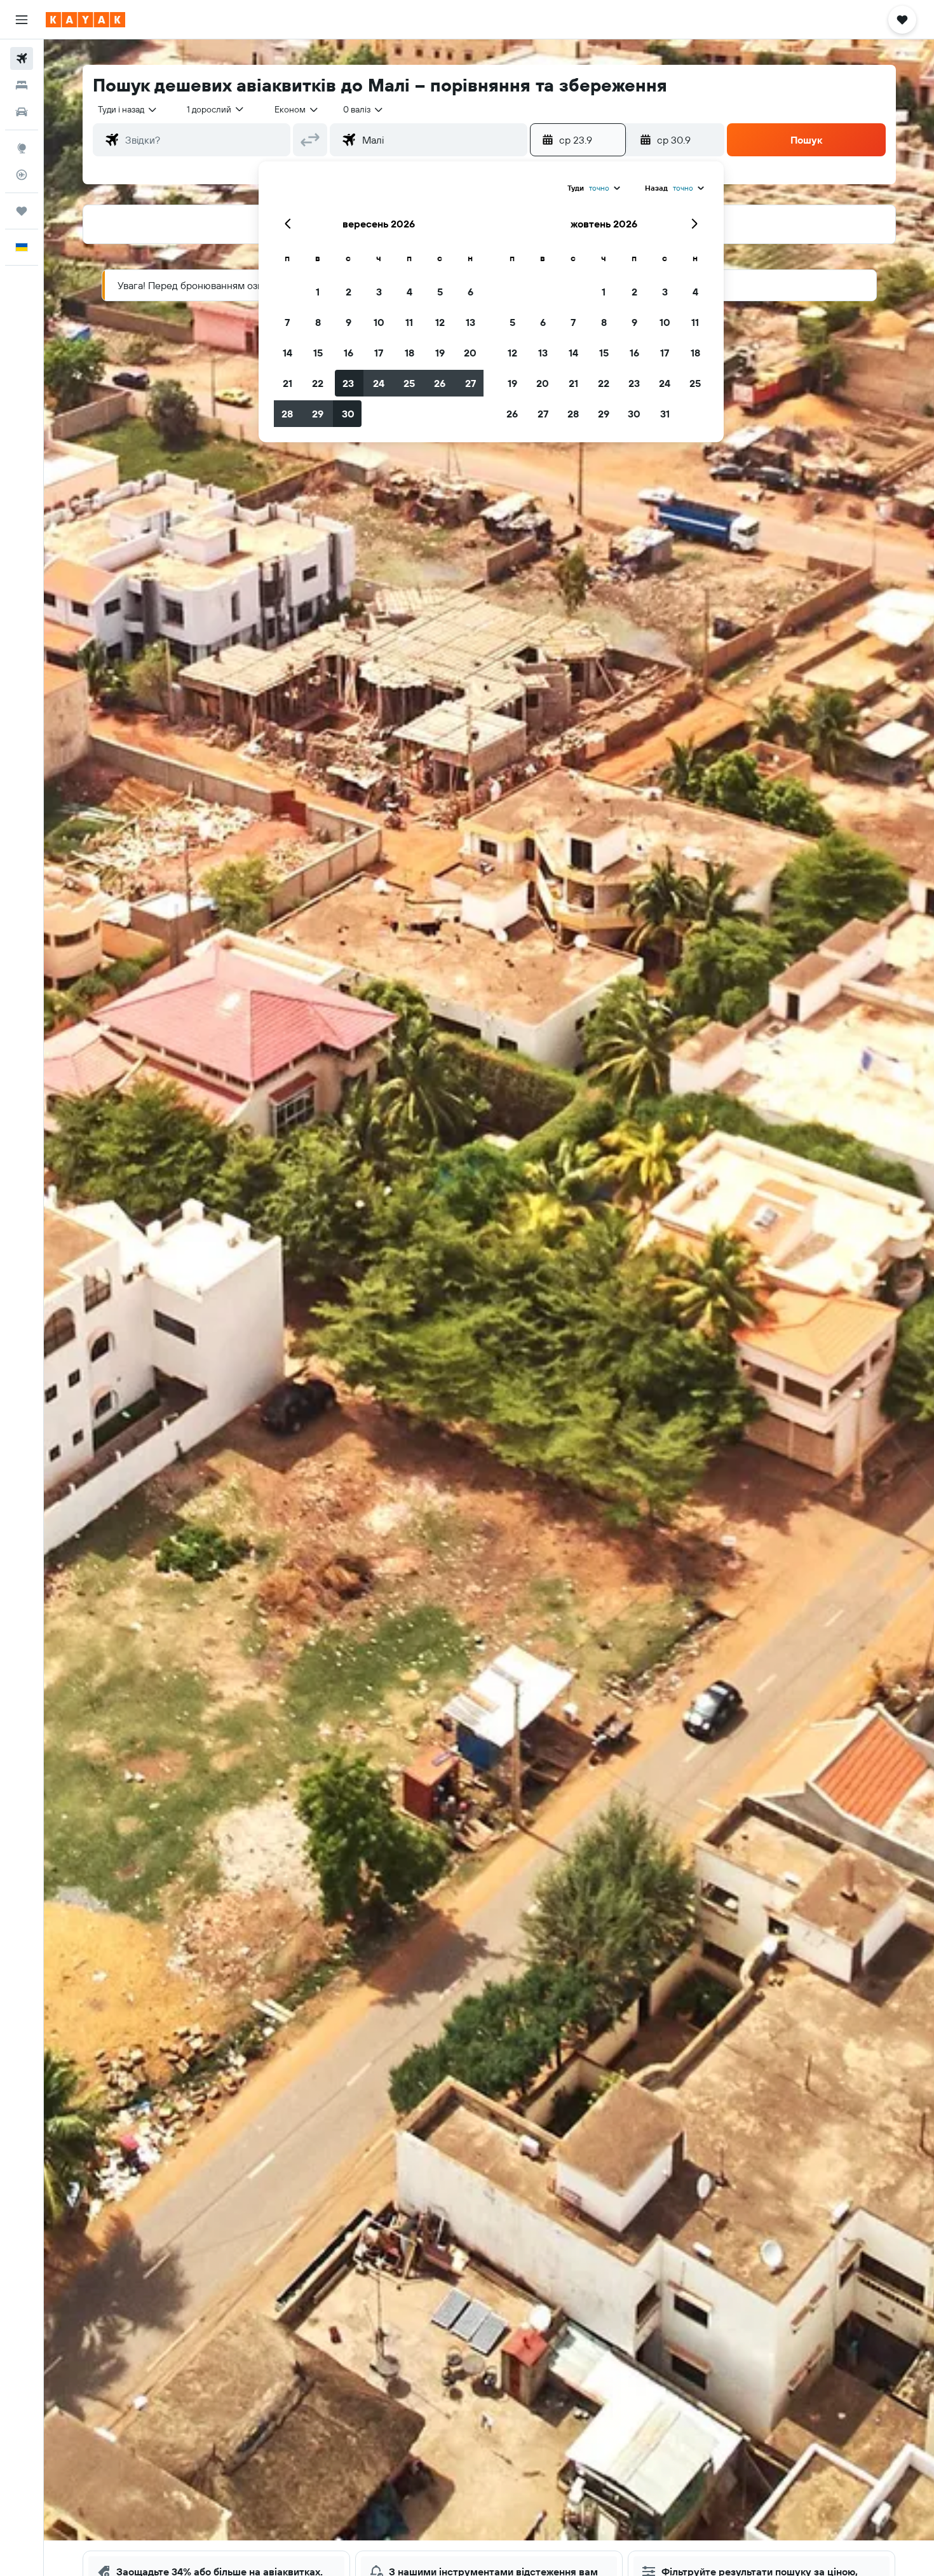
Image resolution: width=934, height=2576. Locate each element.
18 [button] (409, 353)
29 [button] (318, 414)
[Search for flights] (22, 58)
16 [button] (349, 353)
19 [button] (440, 353)
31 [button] (665, 414)
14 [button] (288, 353)
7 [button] (287, 322)
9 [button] (349, 322)
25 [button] (409, 383)
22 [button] (318, 383)
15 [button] (318, 353)
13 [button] (470, 322)
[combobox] (128, 109)
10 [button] (379, 322)
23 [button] (348, 383)
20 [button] (470, 353)
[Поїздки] (22, 211)
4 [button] (409, 292)
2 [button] (349, 292)
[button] (22, 20)
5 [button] (440, 292)
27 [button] (470, 383)
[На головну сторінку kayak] (85, 20)
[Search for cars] (22, 112)
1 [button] (318, 292)
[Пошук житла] (22, 85)
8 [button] (318, 322)
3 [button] (379, 292)
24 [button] (379, 383)
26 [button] (440, 383)
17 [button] (379, 353)
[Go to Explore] (22, 148)
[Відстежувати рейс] (22, 175)
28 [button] (287, 414)
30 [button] (348, 414)
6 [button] (470, 292)
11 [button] (409, 322)
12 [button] (440, 322)
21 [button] (288, 383)
